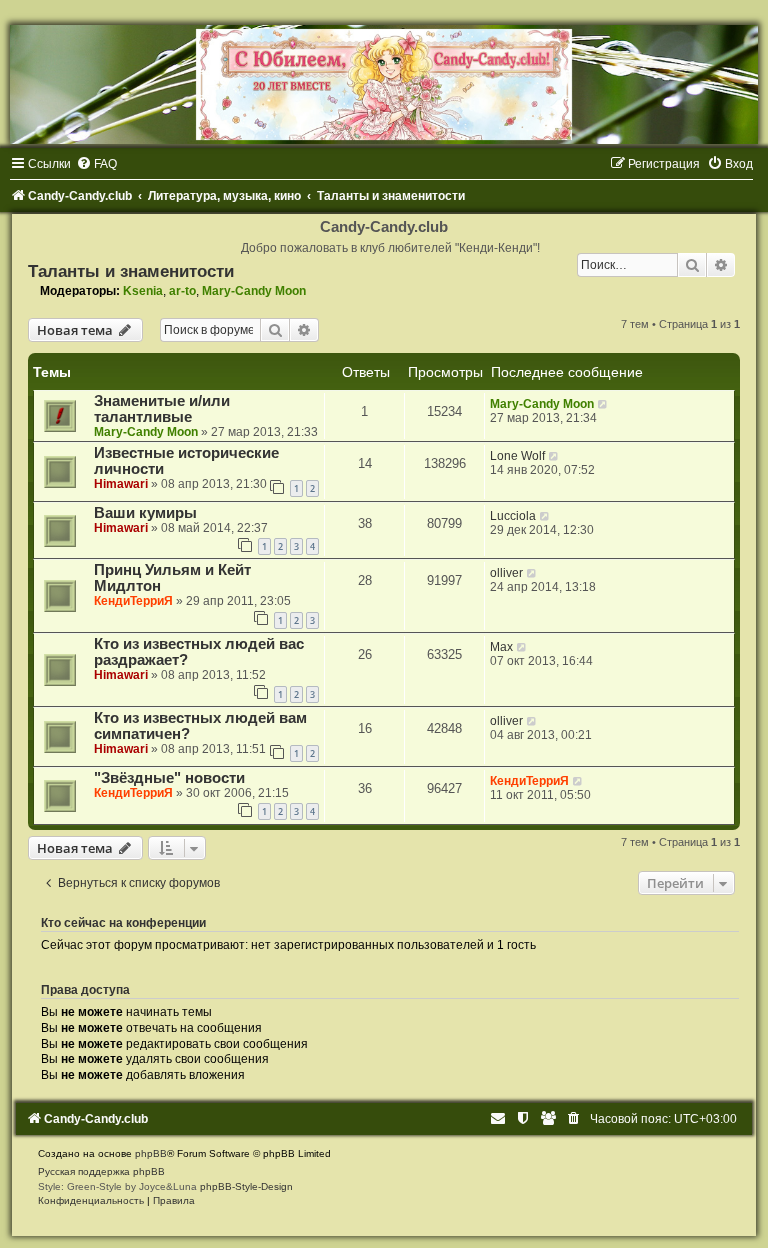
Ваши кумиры (145, 513)
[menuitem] (96, 164)
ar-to (182, 291)
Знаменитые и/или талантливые (162, 409)
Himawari (121, 484)
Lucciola (513, 516)
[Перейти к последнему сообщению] (603, 404)
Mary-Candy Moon (254, 291)
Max (501, 647)
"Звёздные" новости (169, 778)
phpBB (151, 1153)
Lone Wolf (517, 456)
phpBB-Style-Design (246, 1186)
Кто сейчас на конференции (123, 923)
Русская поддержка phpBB (101, 1171)
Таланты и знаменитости (131, 271)
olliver (506, 573)
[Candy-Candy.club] (384, 84)
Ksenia (143, 291)
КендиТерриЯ (133, 601)
